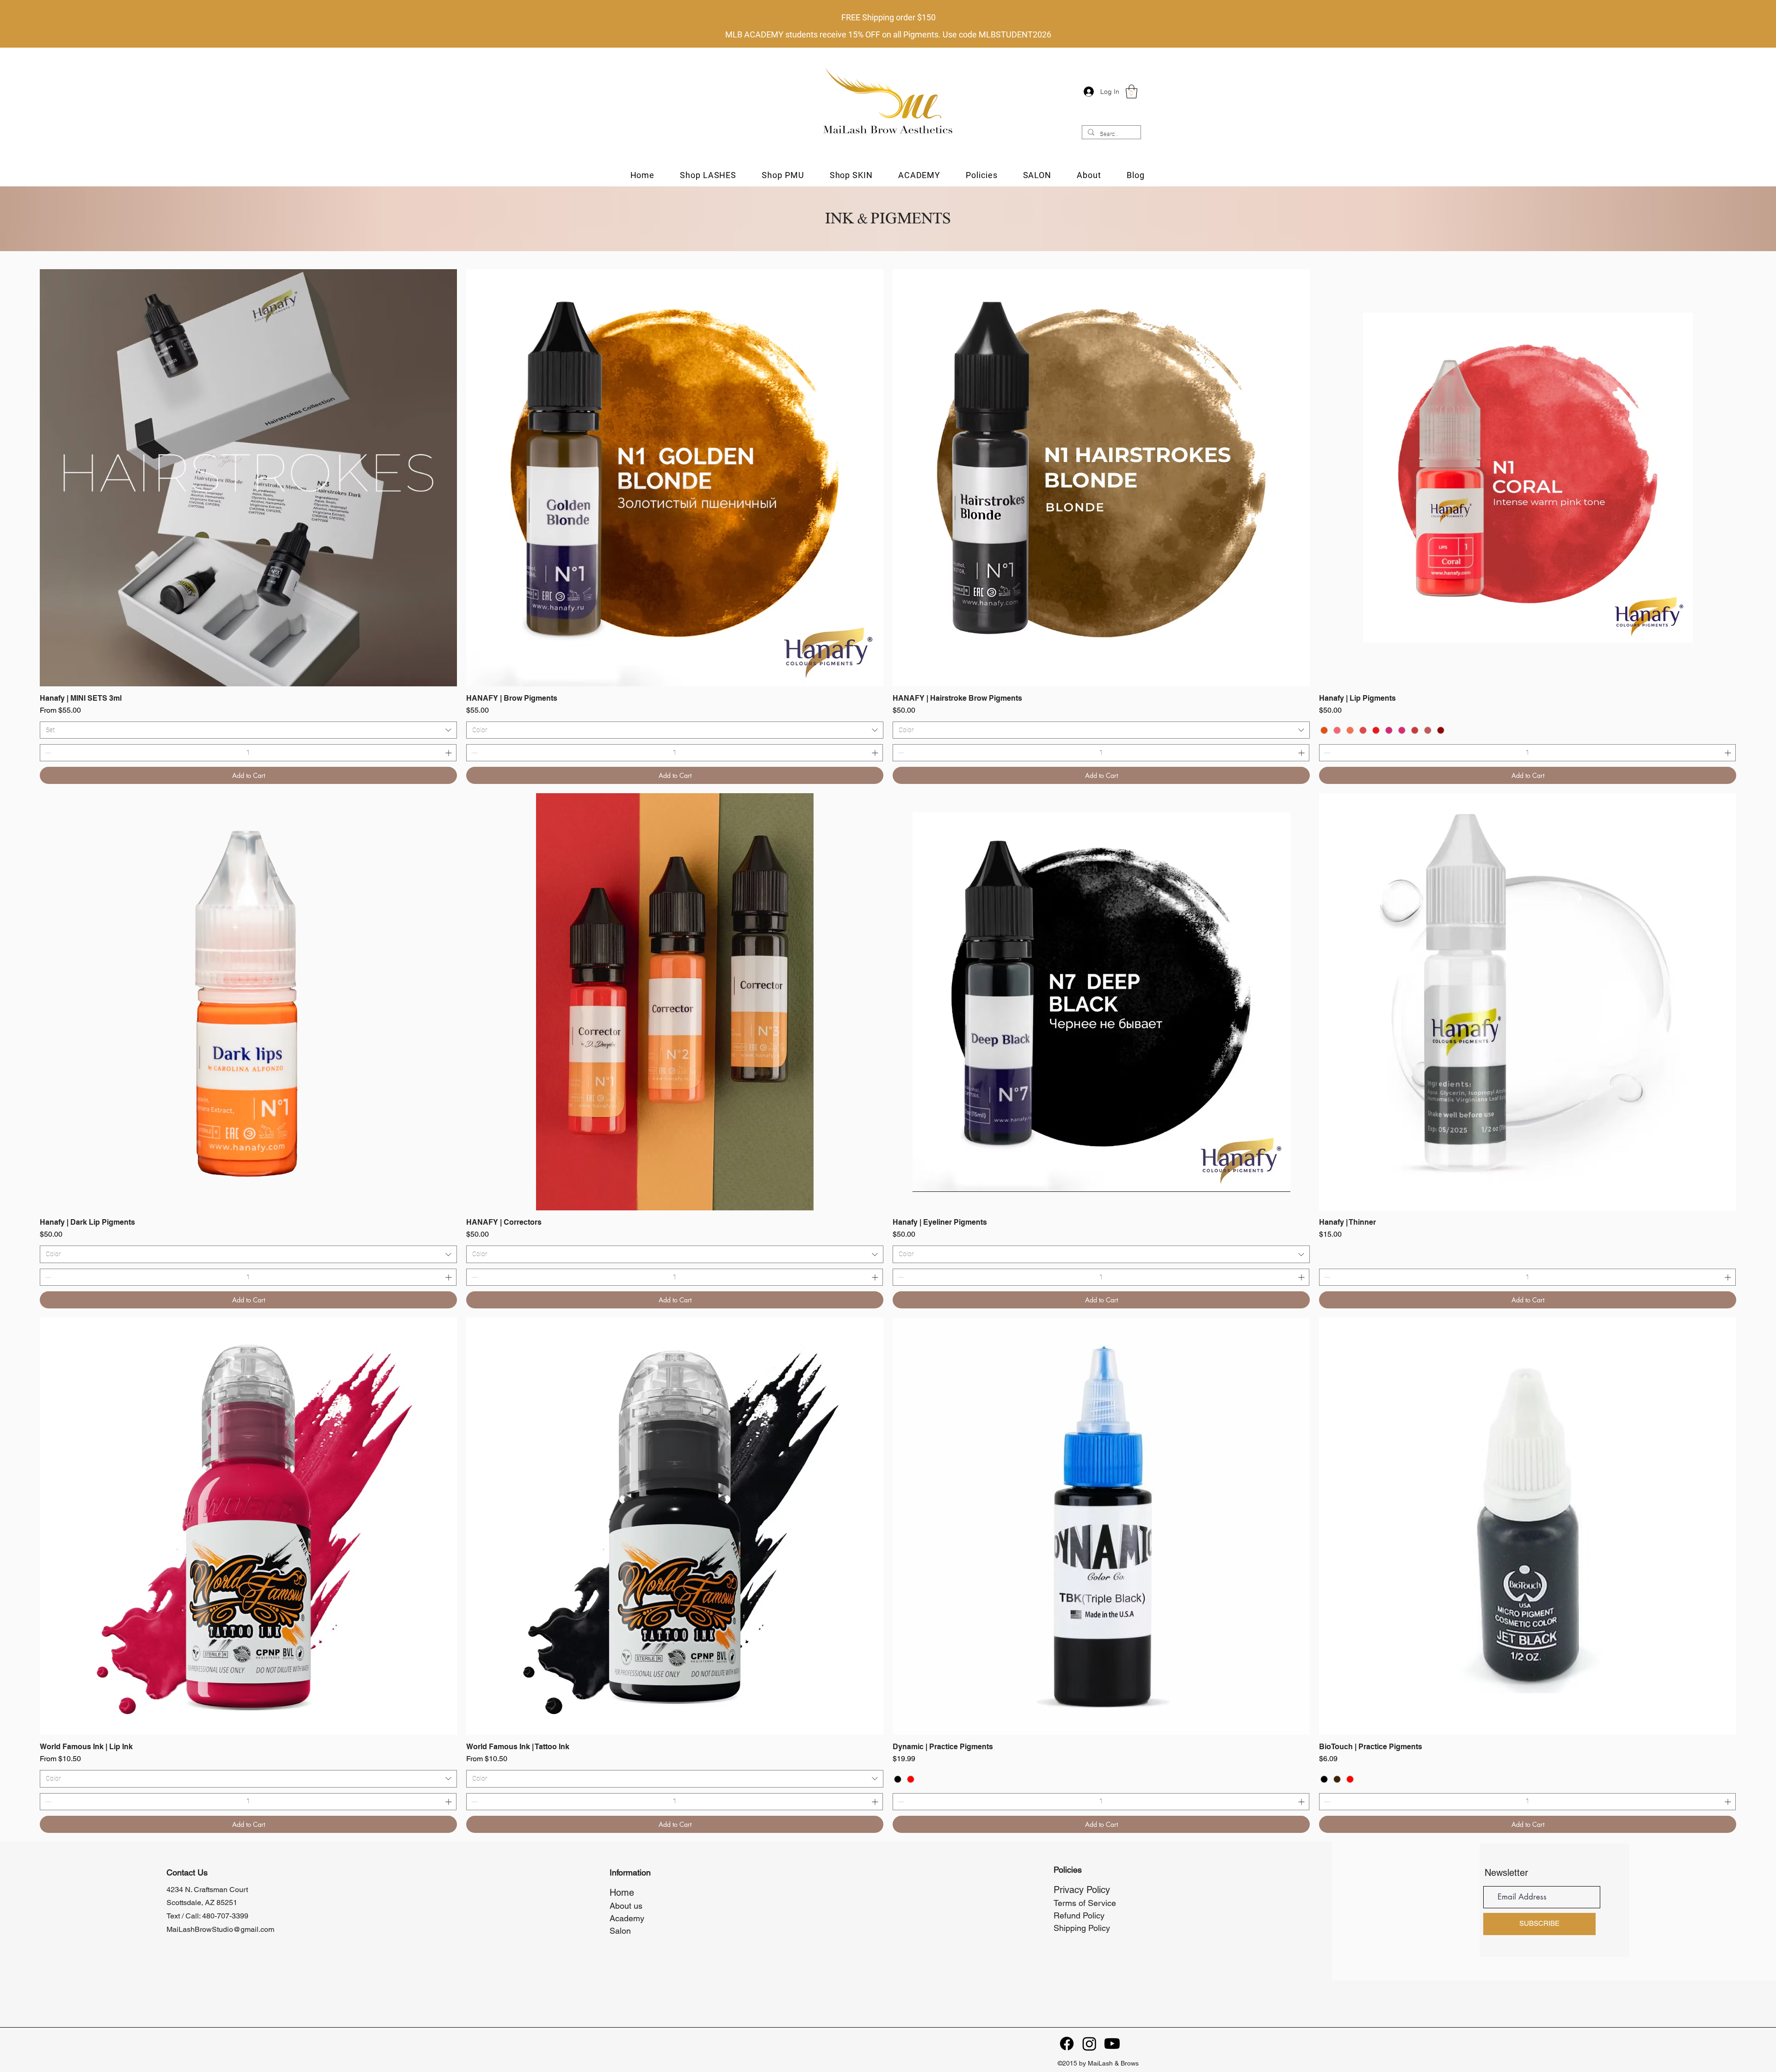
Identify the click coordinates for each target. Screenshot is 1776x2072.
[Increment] (449, 753)
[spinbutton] (248, 753)
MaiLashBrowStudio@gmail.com (220, 1929)
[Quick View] (248, 478)
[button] (1132, 92)
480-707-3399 (225, 1916)
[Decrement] (47, 753)
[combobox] (248, 730)
